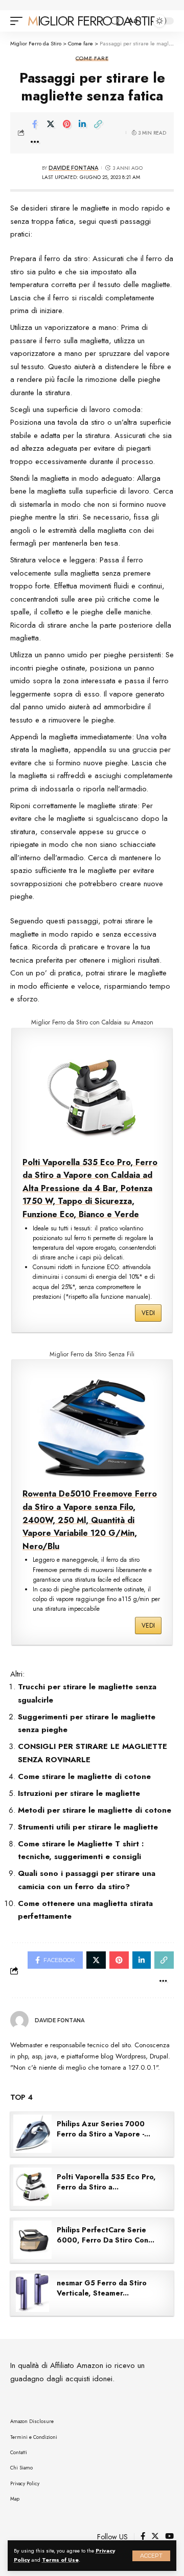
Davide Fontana (73, 168)
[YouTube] (169, 2537)
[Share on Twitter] (51, 124)
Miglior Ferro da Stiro (97, 21)
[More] (35, 142)
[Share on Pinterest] (66, 124)
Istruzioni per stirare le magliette (79, 1793)
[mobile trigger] (19, 21)
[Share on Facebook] (35, 124)
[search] (116, 21)
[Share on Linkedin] (82, 124)
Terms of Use (60, 2560)
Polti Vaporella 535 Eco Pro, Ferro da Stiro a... (106, 2182)
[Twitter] (155, 2537)
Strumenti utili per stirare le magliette (88, 1827)
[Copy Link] (98, 124)
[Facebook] (143, 2537)
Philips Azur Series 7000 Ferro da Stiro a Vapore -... (103, 2129)
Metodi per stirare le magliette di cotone (95, 1810)
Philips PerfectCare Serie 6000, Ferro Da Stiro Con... (106, 2235)
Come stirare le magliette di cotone (84, 1776)
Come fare (92, 58)
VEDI (148, 1313)
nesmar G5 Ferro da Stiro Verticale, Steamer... (102, 2288)
